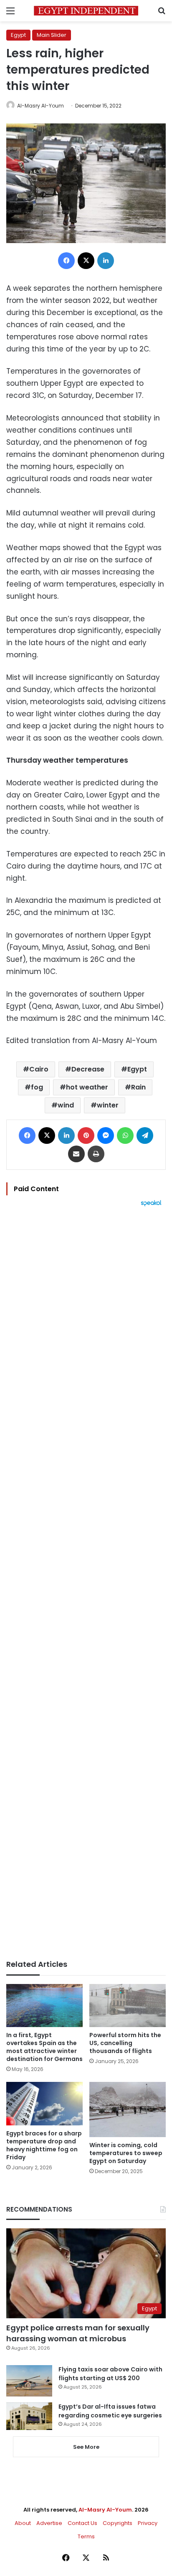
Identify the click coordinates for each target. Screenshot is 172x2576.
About (23, 2523)
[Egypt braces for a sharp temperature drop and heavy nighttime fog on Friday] (44, 2103)
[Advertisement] (86, 1583)
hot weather (87, 1087)
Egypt (18, 35)
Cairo (39, 1069)
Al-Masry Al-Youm (40, 106)
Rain (138, 1087)
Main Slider (52, 35)
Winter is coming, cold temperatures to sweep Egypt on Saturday (126, 2153)
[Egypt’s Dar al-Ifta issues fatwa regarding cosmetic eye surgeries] (29, 2416)
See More (86, 2447)
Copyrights (118, 2523)
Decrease (88, 1069)
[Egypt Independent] (86, 11)
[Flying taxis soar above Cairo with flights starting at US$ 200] (29, 2381)
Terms (86, 2536)
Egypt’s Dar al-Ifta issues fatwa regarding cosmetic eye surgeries (110, 2411)
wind (66, 1105)
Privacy (148, 2523)
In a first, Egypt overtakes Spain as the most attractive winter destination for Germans (44, 2047)
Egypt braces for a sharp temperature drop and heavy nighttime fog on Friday (44, 2145)
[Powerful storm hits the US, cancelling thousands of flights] (128, 2006)
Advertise (49, 2523)
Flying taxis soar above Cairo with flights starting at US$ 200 (110, 2374)
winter (108, 1105)
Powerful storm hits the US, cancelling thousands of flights (125, 2043)
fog (37, 1087)
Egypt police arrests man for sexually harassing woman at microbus (78, 2333)
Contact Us (82, 2523)
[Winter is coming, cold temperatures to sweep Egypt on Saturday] (128, 2110)
